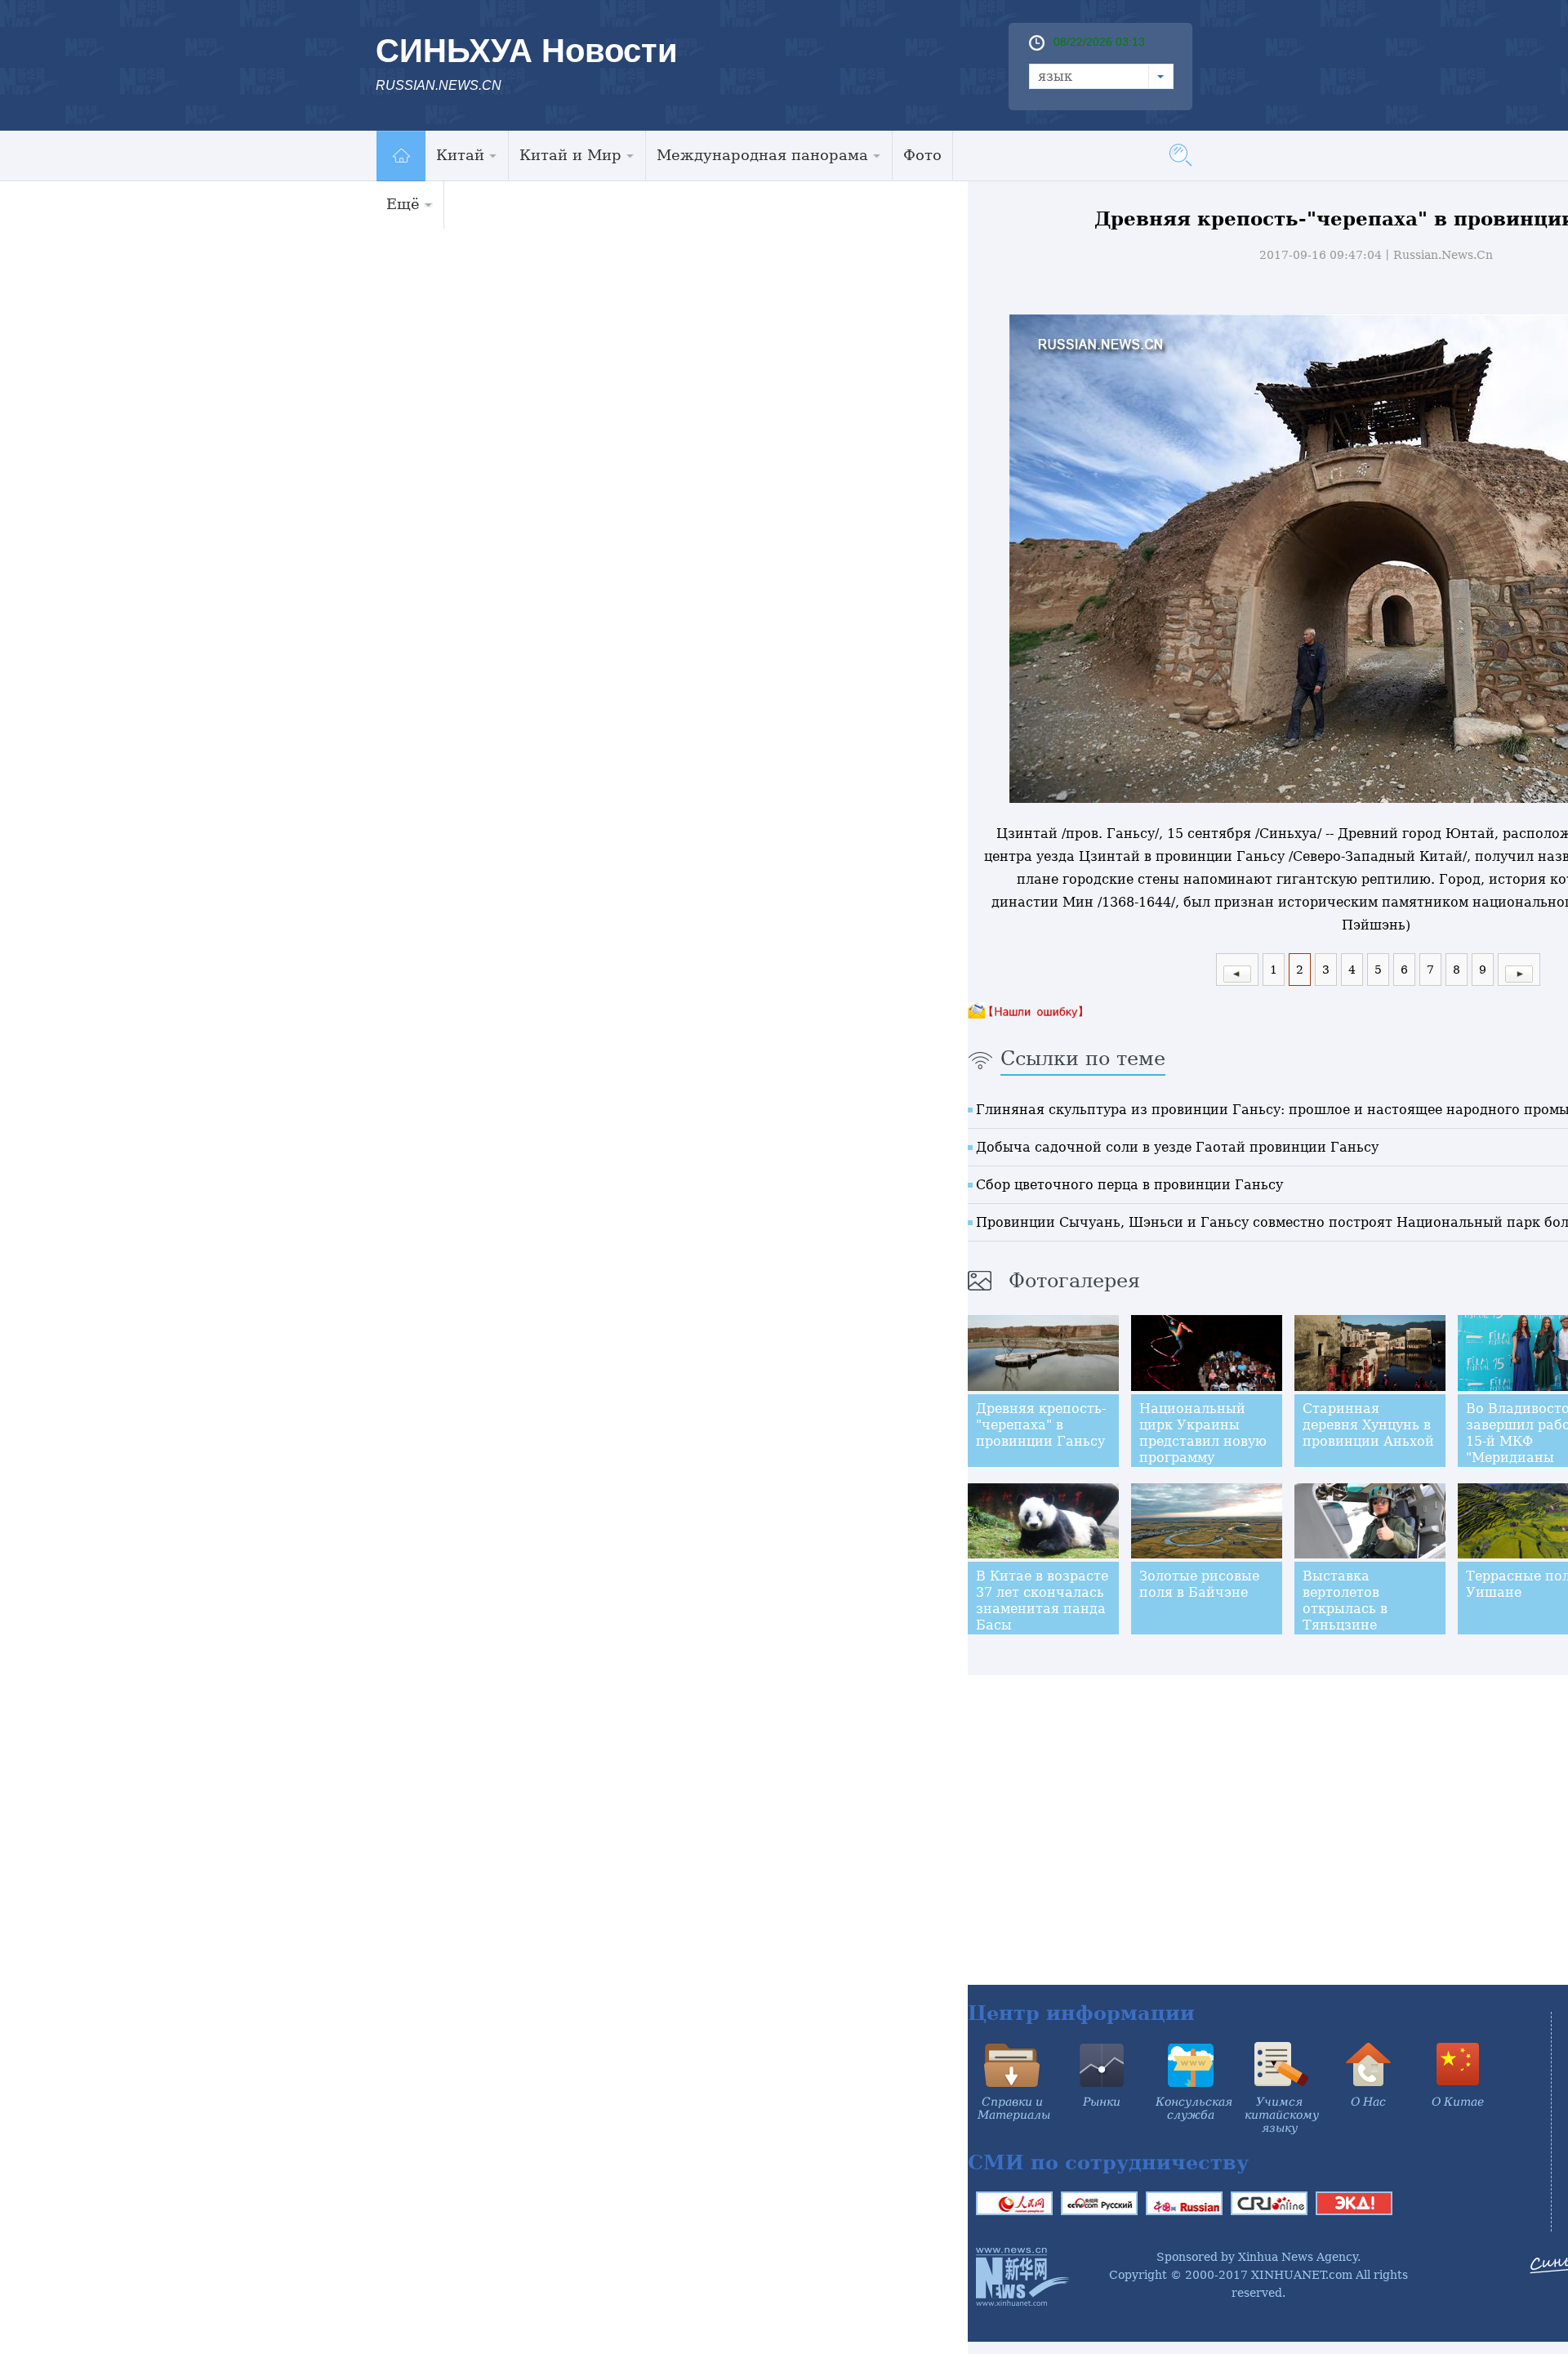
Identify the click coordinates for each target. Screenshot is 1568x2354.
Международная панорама (762, 155)
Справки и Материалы (1014, 2108)
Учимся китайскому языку (1282, 2115)
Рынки (1102, 2102)
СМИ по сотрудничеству (1108, 2162)
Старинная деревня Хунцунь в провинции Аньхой (1368, 1425)
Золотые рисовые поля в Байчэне (1199, 1584)
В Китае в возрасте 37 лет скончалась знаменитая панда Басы (1042, 1601)
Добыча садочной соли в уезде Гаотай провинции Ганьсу (1177, 1147)
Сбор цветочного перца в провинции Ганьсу (1129, 1185)
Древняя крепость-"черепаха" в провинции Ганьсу (1041, 1425)
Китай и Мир (570, 155)
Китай (460, 155)
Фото (922, 155)
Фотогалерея (1074, 1281)
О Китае (1458, 2102)
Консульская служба (1194, 2108)
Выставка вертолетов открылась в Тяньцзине (1345, 1601)
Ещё (403, 204)
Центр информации (1081, 2013)
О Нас (1368, 2102)
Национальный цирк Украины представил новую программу (1203, 1433)
